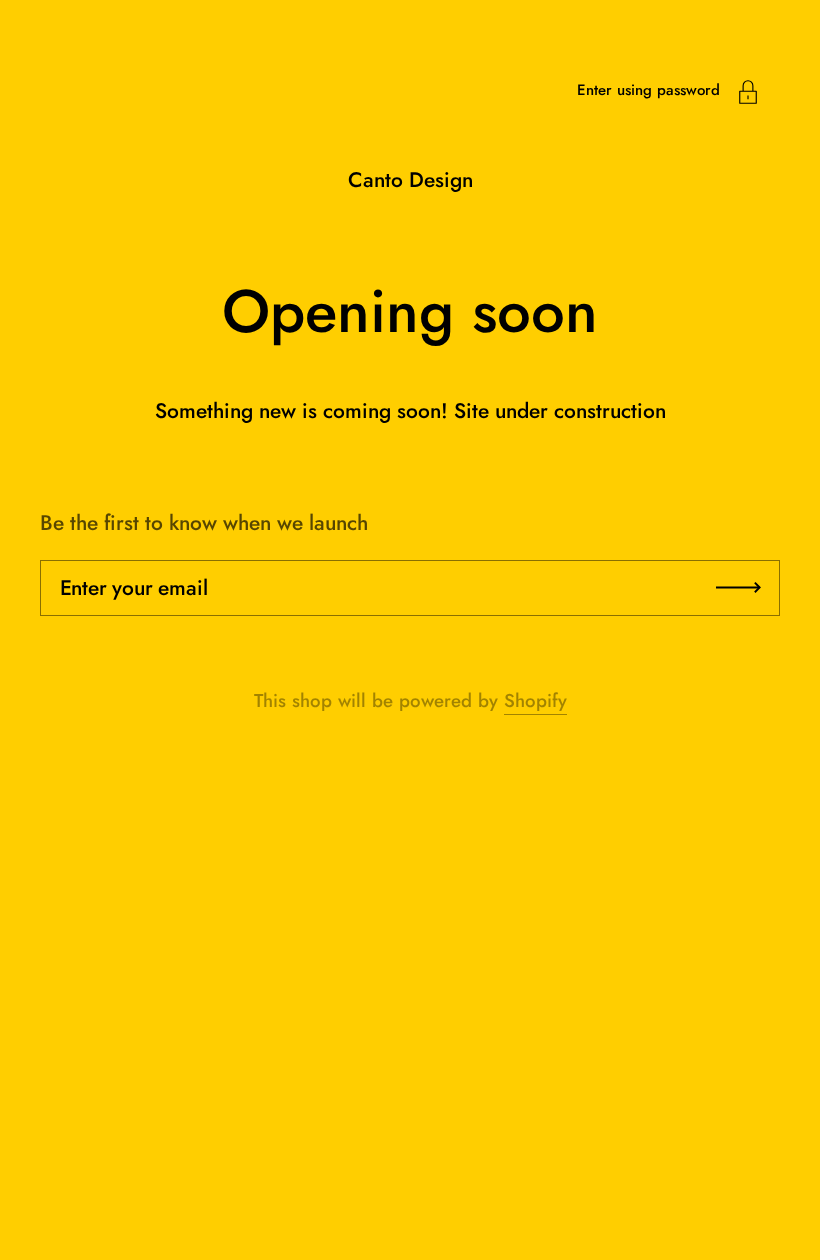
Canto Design (410, 180)
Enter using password (648, 90)
